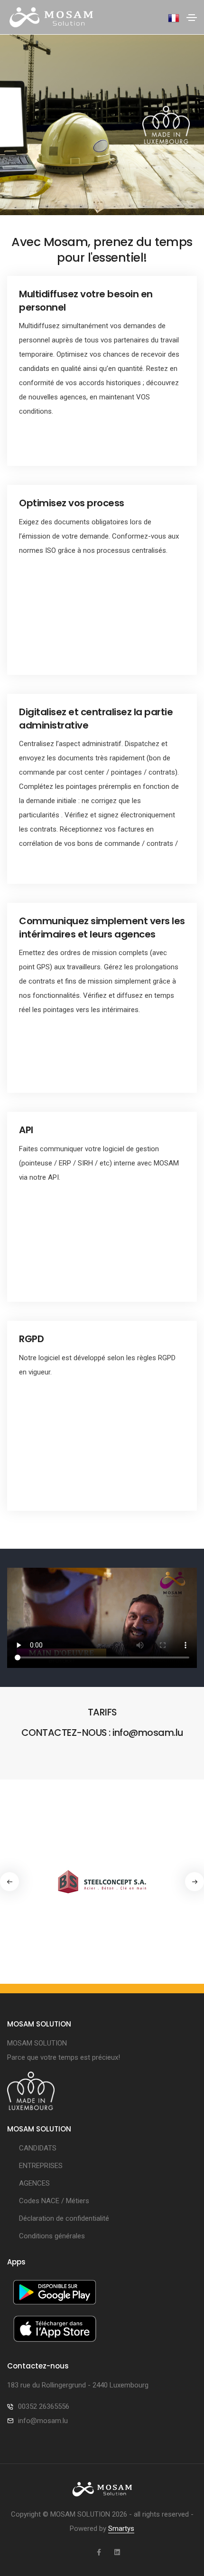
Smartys (121, 2529)
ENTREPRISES (41, 2166)
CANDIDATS (38, 2148)
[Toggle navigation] (192, 18)
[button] (195, 1882)
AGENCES (34, 2183)
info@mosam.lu (43, 2421)
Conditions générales (52, 2236)
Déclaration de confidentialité (64, 2218)
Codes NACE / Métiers (54, 2201)
